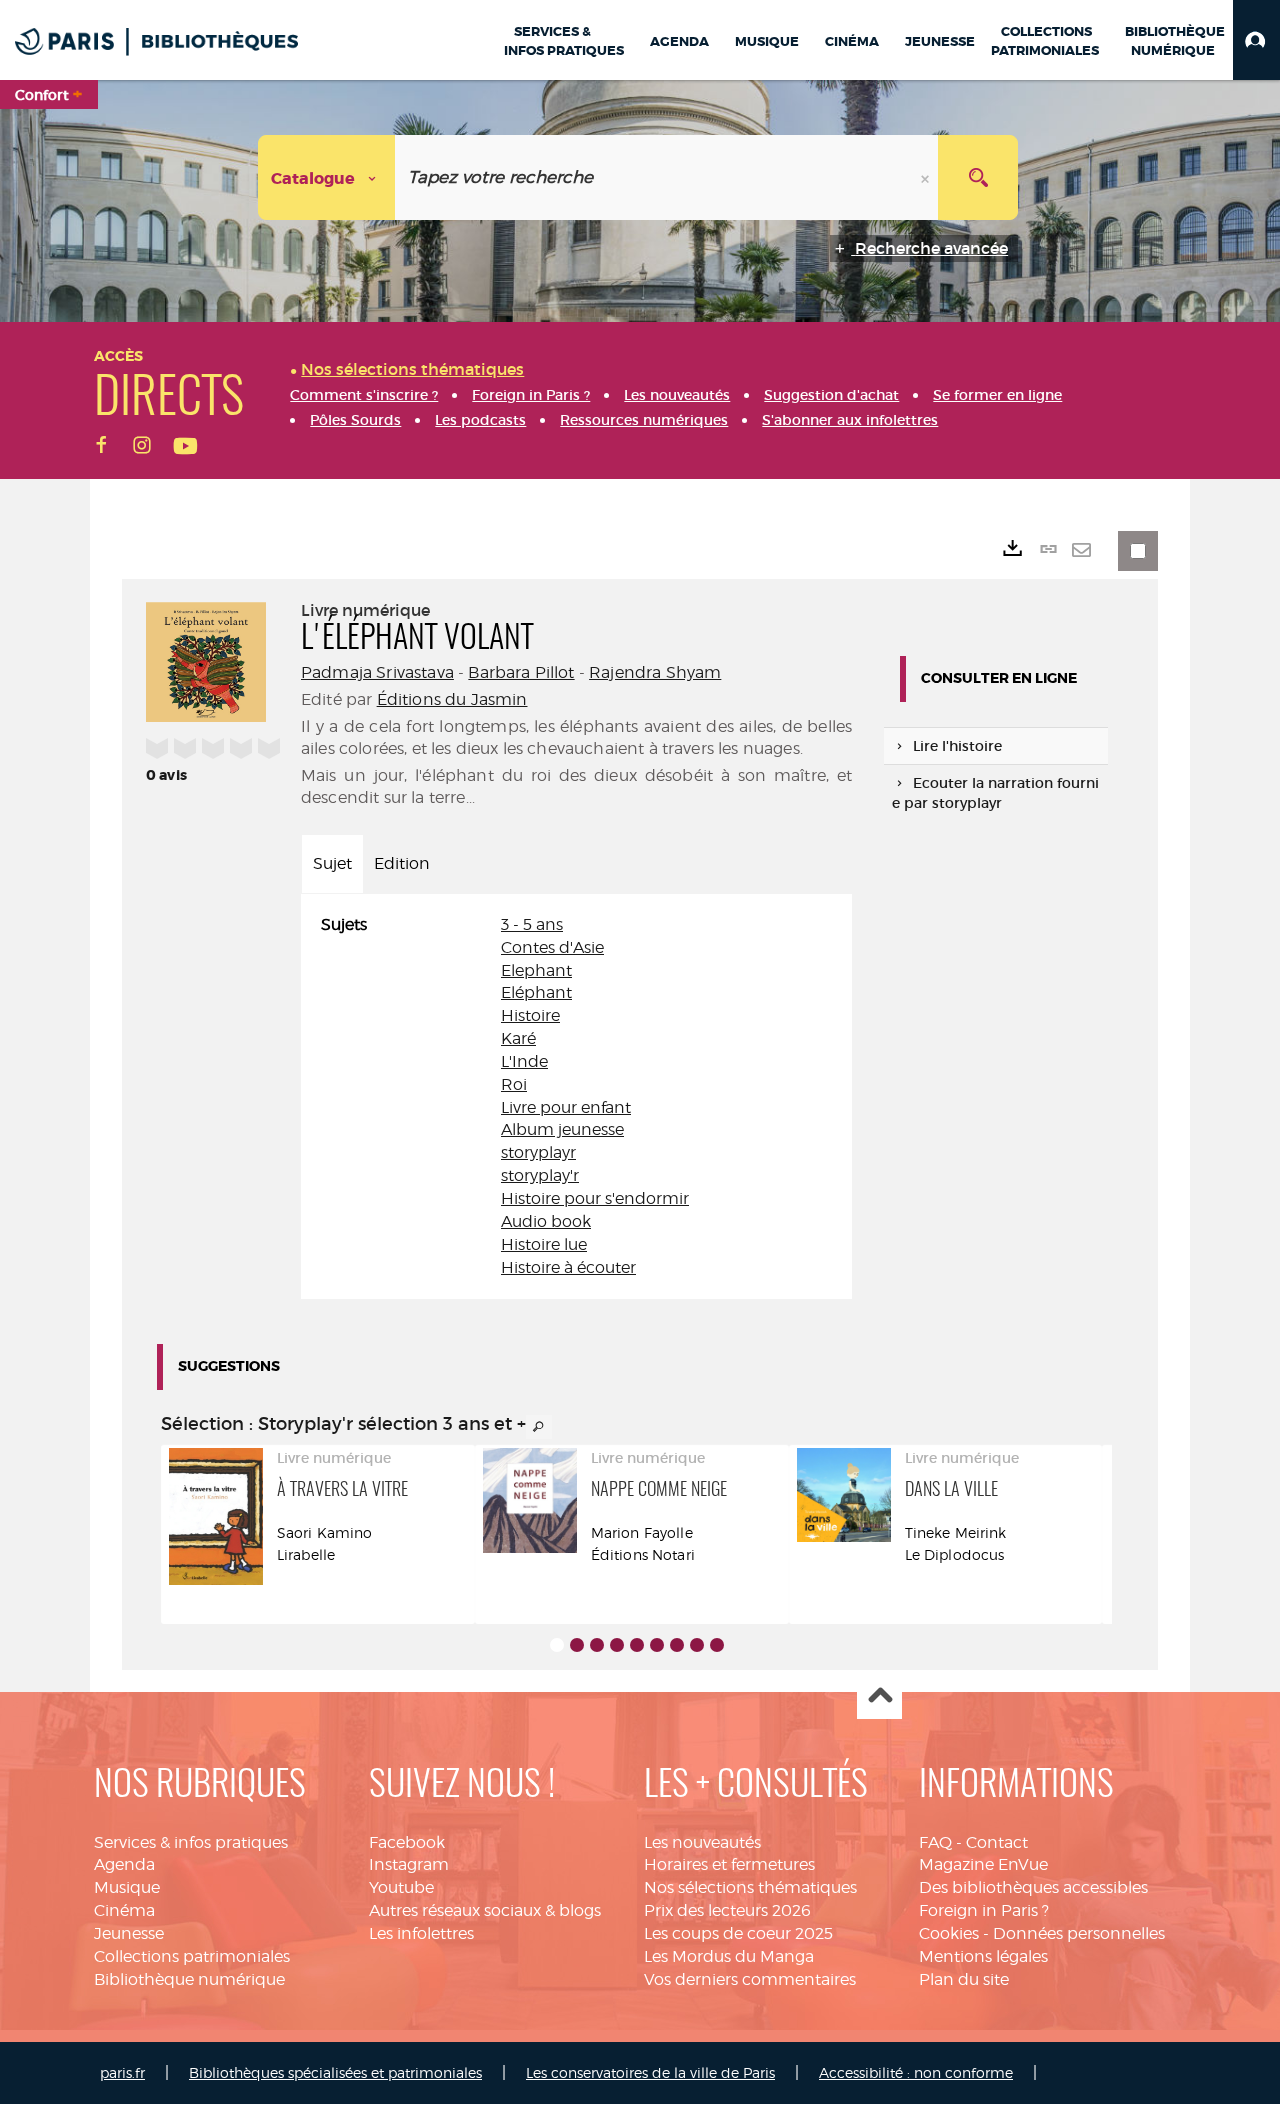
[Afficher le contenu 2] (577, 1645)
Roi (514, 1084)
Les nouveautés (702, 1842)
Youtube (401, 1887)
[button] (1256, 40)
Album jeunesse (562, 1129)
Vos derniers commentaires (750, 1979)
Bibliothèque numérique (189, 1979)
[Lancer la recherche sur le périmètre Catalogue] (978, 177)
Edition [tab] (402, 863)
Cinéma (124, 1910)
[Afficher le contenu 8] (697, 1645)
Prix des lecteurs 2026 (727, 1910)
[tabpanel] (576, 1097)
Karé (518, 1038)
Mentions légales (983, 1956)
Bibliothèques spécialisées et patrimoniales (335, 2072)
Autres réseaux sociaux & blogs (485, 1910)
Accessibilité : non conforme (916, 2072)
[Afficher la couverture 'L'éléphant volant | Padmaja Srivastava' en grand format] (206, 659)
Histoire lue (544, 1244)
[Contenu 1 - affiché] (557, 1645)
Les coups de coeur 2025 (738, 1933)
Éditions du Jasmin (452, 699)
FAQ (935, 1842)
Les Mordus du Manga (729, 1956)
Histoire (530, 1015)
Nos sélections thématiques (750, 1887)
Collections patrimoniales (192, 1956)
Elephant (536, 970)
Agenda (124, 1864)
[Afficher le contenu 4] (617, 1645)
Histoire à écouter (568, 1267)
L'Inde (524, 1061)
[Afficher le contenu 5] (637, 1645)
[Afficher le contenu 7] (677, 1645)
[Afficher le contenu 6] (657, 1645)
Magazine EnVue (983, 1864)
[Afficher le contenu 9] (717, 1645)
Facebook (407, 1842)
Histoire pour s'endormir (595, 1198)
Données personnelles (1079, 1933)
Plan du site (964, 1979)
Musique (127, 1887)
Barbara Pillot (521, 672)
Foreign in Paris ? (984, 1910)
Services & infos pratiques (191, 1842)
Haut (879, 1697)
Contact (997, 1842)
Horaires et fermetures (729, 1864)
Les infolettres (421, 1933)
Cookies (949, 1933)
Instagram (409, 1864)
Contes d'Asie (552, 947)
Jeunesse (129, 1933)
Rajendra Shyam (655, 672)
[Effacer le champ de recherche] (927, 177)
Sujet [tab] (332, 863)
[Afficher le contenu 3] (597, 1645)
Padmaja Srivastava (377, 672)
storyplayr (538, 1152)
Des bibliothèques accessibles (1033, 1887)
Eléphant (536, 992)
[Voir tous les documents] (539, 1427)
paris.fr (122, 2072)
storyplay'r (540, 1175)
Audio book (546, 1221)
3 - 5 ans (532, 924)
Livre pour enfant (566, 1107)
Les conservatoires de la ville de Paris (650, 2072)
